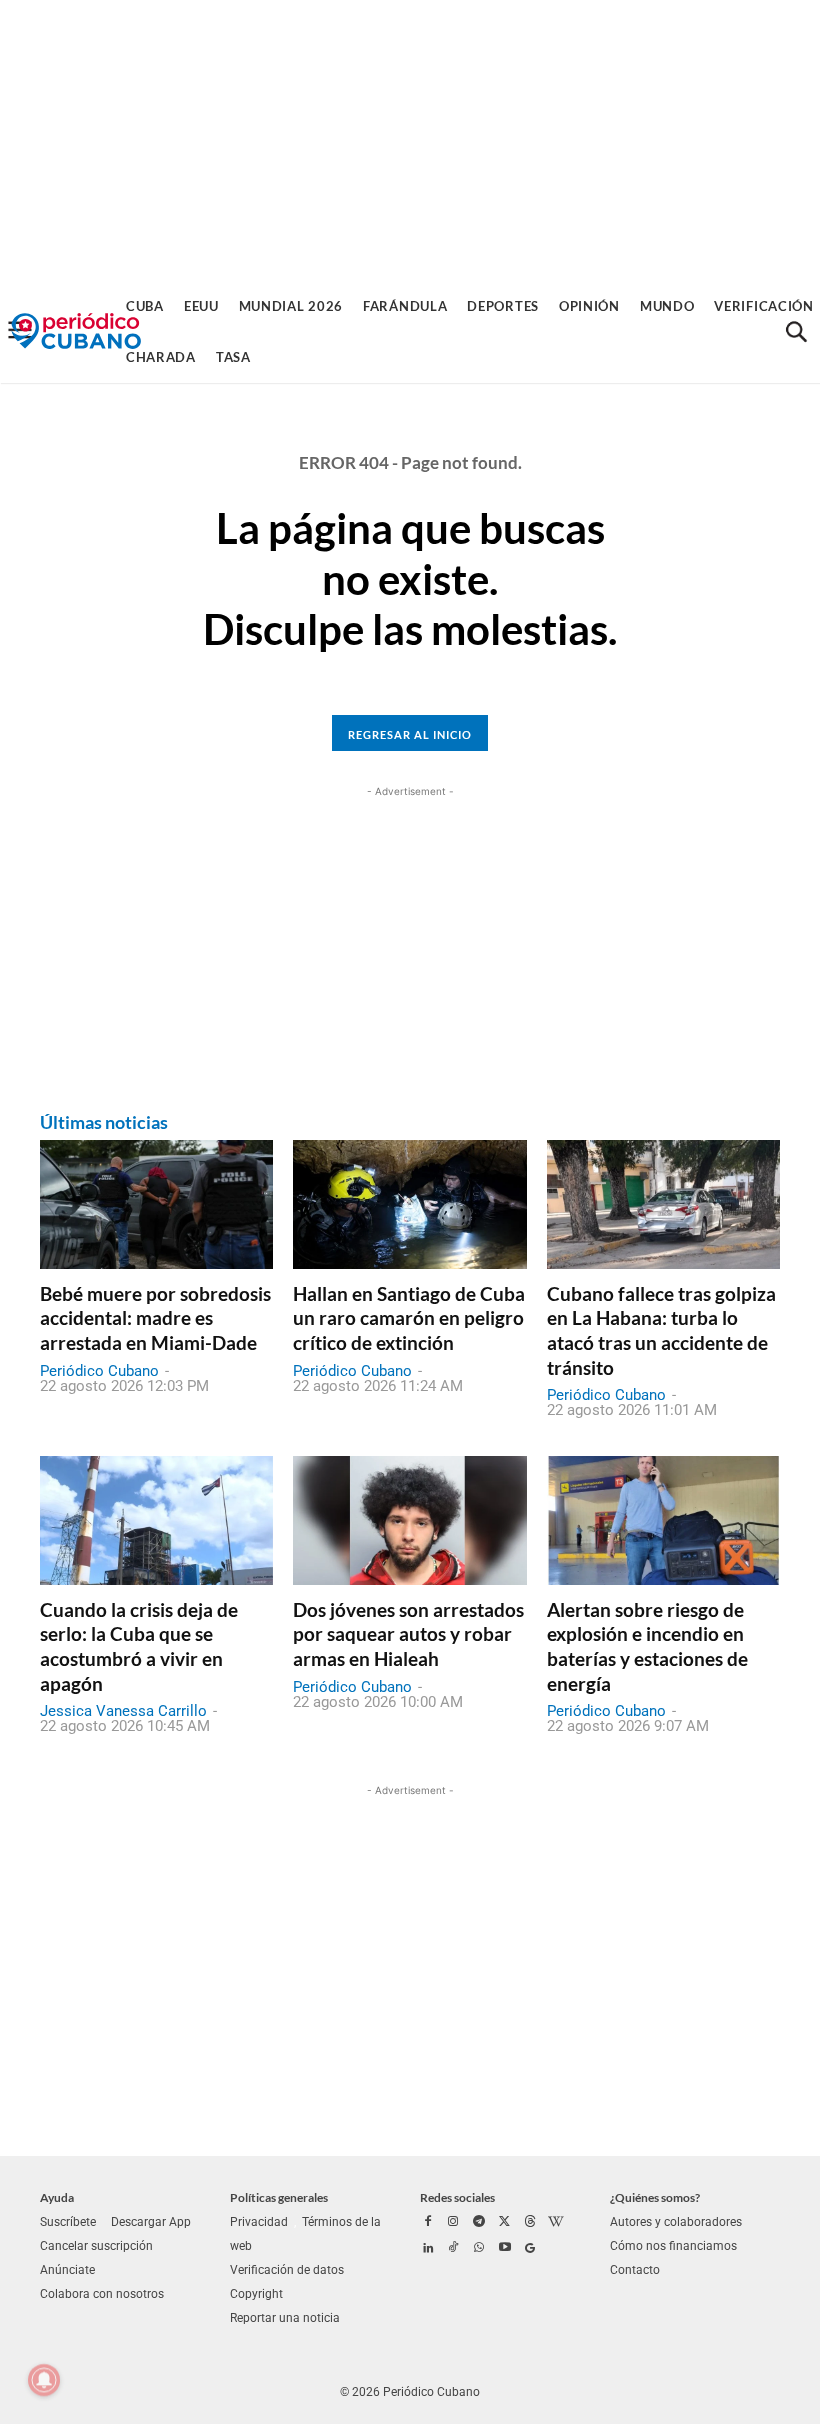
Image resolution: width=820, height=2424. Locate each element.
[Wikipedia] (556, 2223)
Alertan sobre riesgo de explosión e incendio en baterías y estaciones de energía (647, 1646)
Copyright (256, 2294)
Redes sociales (457, 2197)
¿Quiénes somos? (655, 2197)
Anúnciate (67, 2270)
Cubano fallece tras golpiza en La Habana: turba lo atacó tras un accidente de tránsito (661, 1330)
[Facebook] (428, 2223)
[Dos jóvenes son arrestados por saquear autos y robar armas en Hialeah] (409, 1520)
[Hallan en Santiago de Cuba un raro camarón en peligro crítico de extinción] (409, 1204)
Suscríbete (68, 2222)
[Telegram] (479, 2223)
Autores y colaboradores (676, 2222)
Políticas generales (279, 2197)
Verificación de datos (287, 2270)
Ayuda (57, 2197)
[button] (796, 332)
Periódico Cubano (99, 1371)
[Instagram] (454, 2223)
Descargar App (151, 2222)
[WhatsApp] (479, 2249)
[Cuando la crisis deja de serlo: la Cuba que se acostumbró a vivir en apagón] (156, 1520)
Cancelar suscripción (96, 2246)
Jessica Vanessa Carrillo (123, 1711)
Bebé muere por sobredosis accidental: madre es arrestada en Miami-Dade (155, 1318)
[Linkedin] (428, 2249)
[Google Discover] (530, 2249)
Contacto (635, 2270)
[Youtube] (505, 2249)
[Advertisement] (410, 140)
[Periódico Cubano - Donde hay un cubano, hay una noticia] (76, 331)
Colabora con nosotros (102, 2294)
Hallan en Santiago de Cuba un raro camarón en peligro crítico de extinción (409, 1318)
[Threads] (530, 2223)
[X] (505, 2223)
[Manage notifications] (44, 2380)
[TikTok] (454, 2249)
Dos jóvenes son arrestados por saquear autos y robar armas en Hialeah (408, 1634)
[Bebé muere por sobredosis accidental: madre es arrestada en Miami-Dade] (156, 1204)
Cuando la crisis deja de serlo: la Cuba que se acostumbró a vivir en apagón (139, 1646)
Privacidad (259, 2222)
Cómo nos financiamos (673, 2246)
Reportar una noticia (285, 2318)
